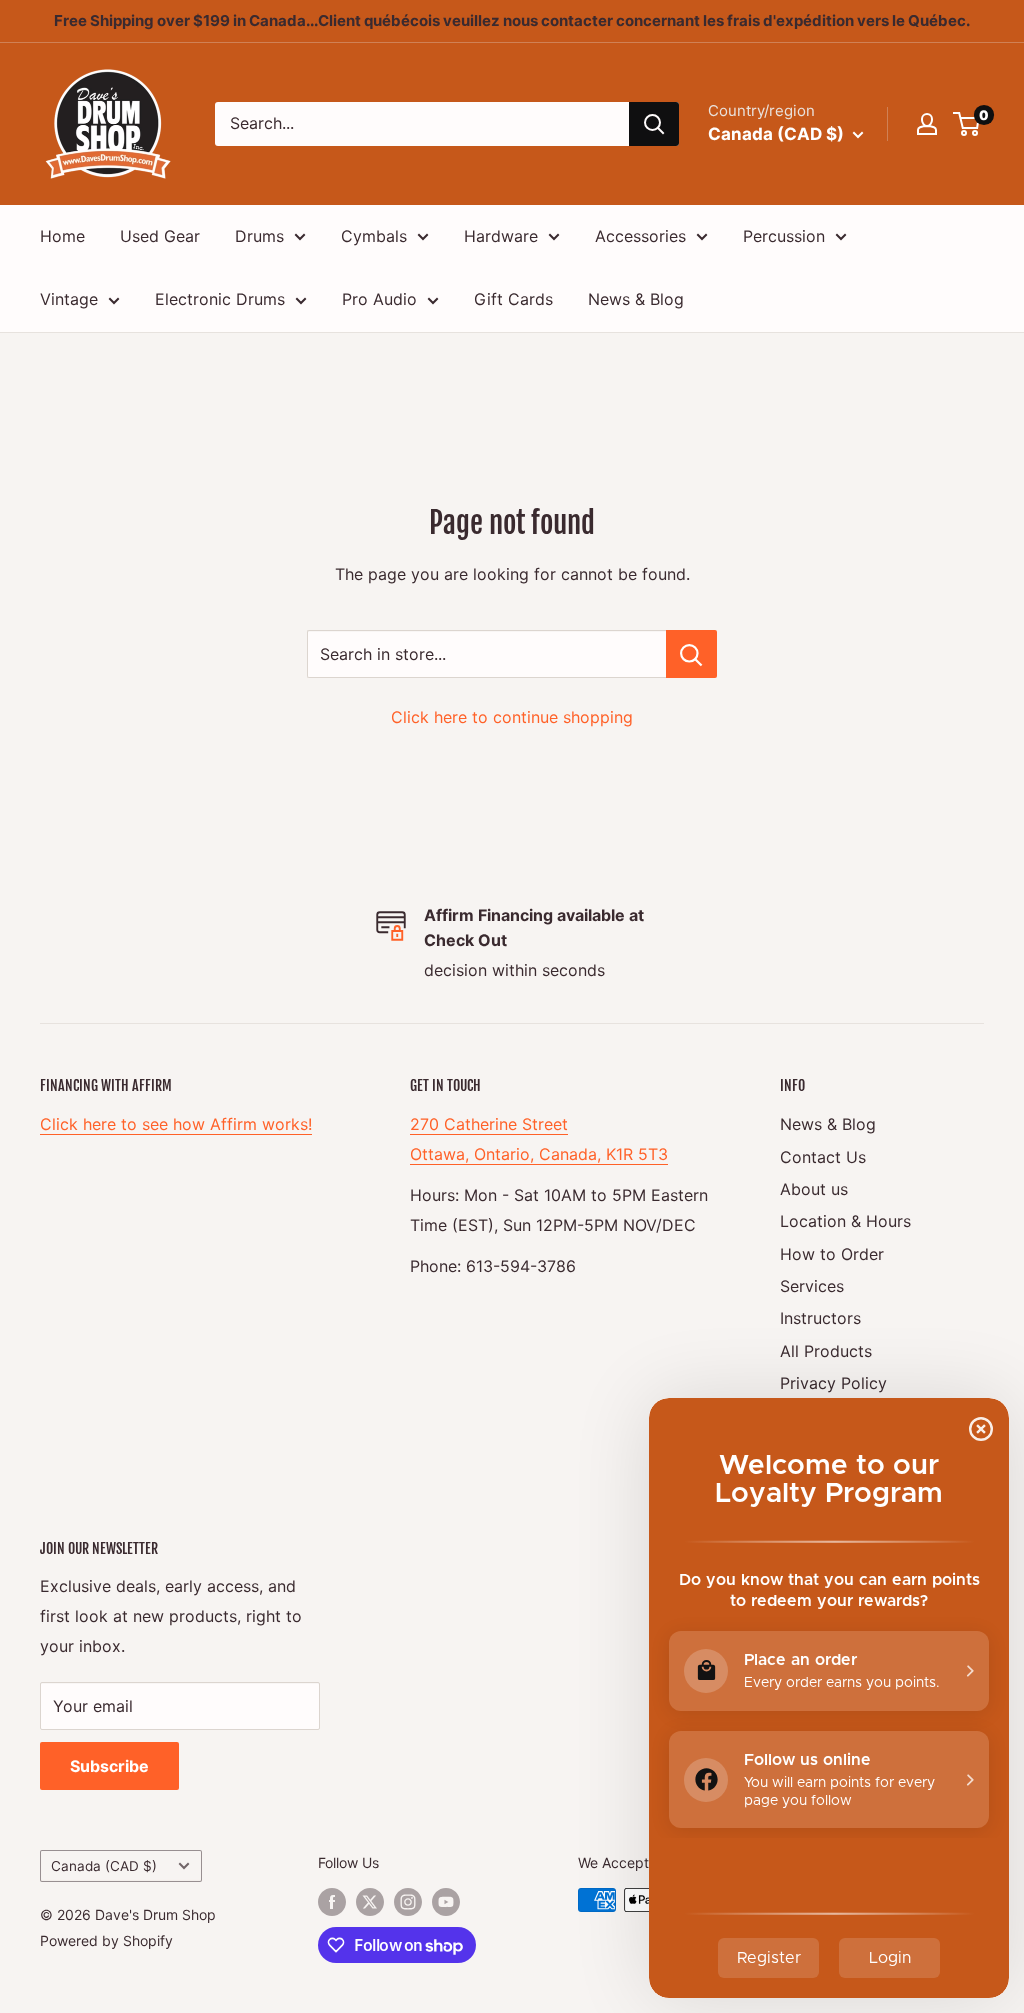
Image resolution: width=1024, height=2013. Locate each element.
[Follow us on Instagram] (408, 1902)
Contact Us (823, 1157)
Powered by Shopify (106, 1940)
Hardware (501, 236)
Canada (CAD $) (104, 1866)
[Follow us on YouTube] (446, 1902)
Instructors (820, 1318)
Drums (259, 236)
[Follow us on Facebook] (332, 1902)
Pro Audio (379, 299)
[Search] (654, 124)
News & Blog (636, 299)
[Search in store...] (691, 654)
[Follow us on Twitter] (370, 1902)
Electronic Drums (220, 299)
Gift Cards (513, 299)
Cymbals (374, 236)
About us (814, 1189)
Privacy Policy (833, 1383)
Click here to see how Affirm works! (176, 1124)
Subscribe (109, 1766)
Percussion (784, 236)
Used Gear (160, 236)
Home (62, 236)
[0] (967, 124)
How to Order (832, 1254)
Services (812, 1286)
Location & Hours (845, 1221)
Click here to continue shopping (512, 717)
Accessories (640, 236)
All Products (826, 1351)
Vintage (69, 299)
